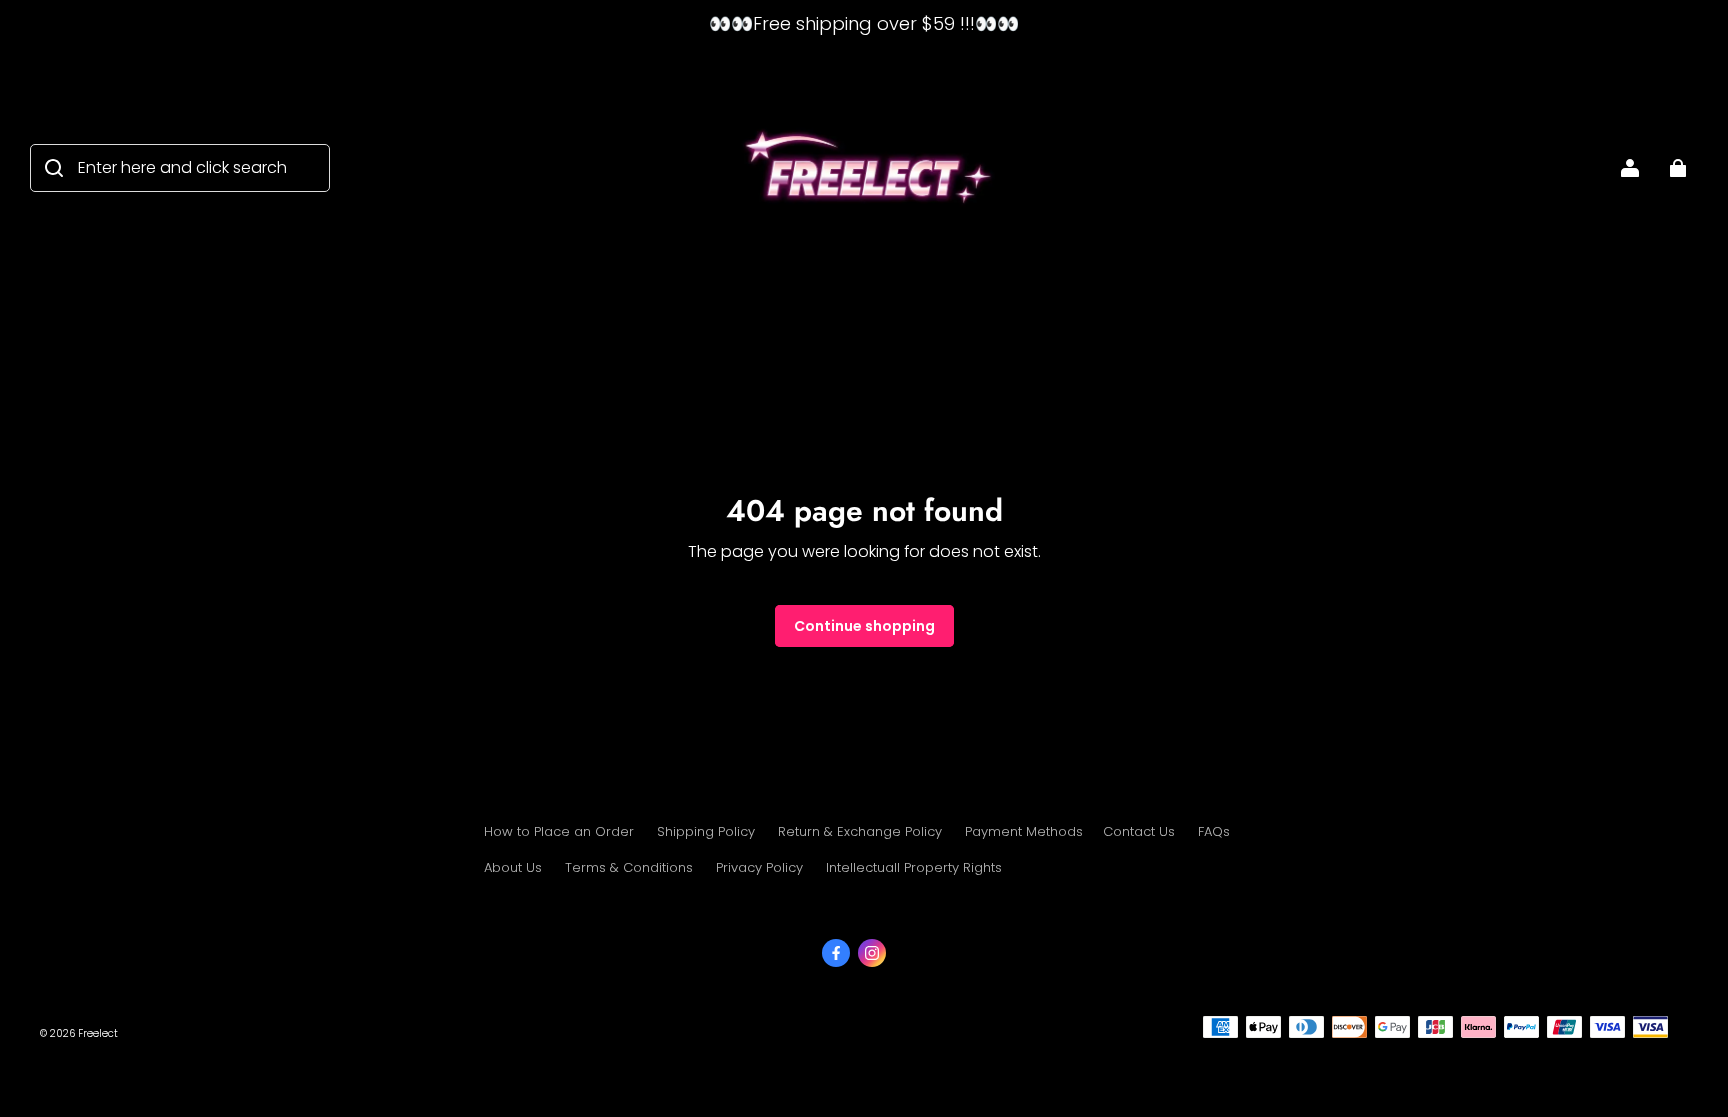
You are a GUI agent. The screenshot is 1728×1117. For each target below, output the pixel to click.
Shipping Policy (706, 831)
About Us (513, 867)
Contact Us (1139, 831)
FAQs (1214, 831)
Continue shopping (864, 626)
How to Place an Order (559, 831)
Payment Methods (1024, 831)
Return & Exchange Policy (860, 831)
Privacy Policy (759, 867)
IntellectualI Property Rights (914, 867)
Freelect (98, 1033)
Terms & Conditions (629, 867)
